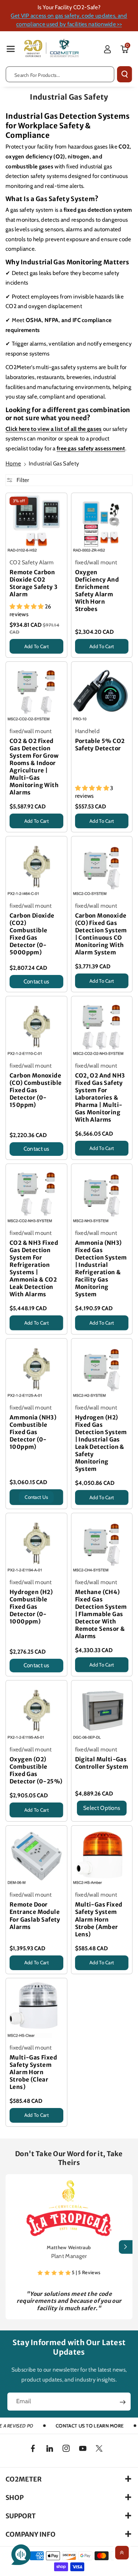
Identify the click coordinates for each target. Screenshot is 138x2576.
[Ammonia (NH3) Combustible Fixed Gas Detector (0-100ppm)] (36, 1369)
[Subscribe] (123, 2402)
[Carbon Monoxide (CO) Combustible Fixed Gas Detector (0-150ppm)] (36, 1027)
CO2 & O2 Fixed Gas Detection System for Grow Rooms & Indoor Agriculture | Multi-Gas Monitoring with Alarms (34, 767)
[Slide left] (12, 2247)
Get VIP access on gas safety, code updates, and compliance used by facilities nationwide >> (69, 20)
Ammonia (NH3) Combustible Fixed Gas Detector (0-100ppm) (33, 1432)
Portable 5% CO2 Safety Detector (100, 745)
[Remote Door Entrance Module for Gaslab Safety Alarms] (36, 1856)
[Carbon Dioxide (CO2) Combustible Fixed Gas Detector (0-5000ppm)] (36, 867)
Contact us (36, 981)
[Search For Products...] (125, 74)
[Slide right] (126, 2247)
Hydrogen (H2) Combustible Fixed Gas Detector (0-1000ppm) (31, 1607)
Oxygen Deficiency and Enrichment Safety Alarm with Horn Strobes (97, 591)
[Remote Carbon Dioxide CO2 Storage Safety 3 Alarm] (36, 524)
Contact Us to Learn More (90, 2426)
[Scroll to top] (122, 2553)
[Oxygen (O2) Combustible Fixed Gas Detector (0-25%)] (36, 1711)
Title (15, 655)
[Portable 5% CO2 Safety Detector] (102, 692)
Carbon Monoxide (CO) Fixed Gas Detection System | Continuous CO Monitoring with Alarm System (101, 934)
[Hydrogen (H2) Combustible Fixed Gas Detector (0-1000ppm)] (36, 1544)
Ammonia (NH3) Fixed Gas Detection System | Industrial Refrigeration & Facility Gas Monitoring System (101, 1269)
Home (13, 463)
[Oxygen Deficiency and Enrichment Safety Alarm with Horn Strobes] (102, 524)
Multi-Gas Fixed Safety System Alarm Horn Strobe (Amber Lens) (99, 1919)
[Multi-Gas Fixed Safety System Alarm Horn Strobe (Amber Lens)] (102, 1856)
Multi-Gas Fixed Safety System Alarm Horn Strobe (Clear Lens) (33, 2072)
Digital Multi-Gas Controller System (102, 1763)
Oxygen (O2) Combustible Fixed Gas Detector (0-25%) (36, 1770)
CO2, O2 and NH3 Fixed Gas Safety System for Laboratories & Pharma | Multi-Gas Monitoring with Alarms (100, 1098)
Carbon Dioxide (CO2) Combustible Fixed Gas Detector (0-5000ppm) (32, 934)
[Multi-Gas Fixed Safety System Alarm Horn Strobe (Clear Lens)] (36, 2009)
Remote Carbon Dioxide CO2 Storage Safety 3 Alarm (33, 583)
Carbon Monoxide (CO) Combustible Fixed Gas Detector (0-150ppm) (36, 1090)
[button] (11, 49)
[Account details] (107, 49)
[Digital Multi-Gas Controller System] (102, 1711)
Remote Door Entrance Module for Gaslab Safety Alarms (35, 1916)
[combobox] (60, 74)
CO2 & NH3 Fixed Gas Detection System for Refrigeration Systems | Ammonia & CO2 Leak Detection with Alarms (34, 1269)
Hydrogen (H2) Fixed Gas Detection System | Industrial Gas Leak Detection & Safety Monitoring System (101, 1443)
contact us (36, 1497)
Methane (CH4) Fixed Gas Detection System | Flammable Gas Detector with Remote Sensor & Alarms (101, 1614)
